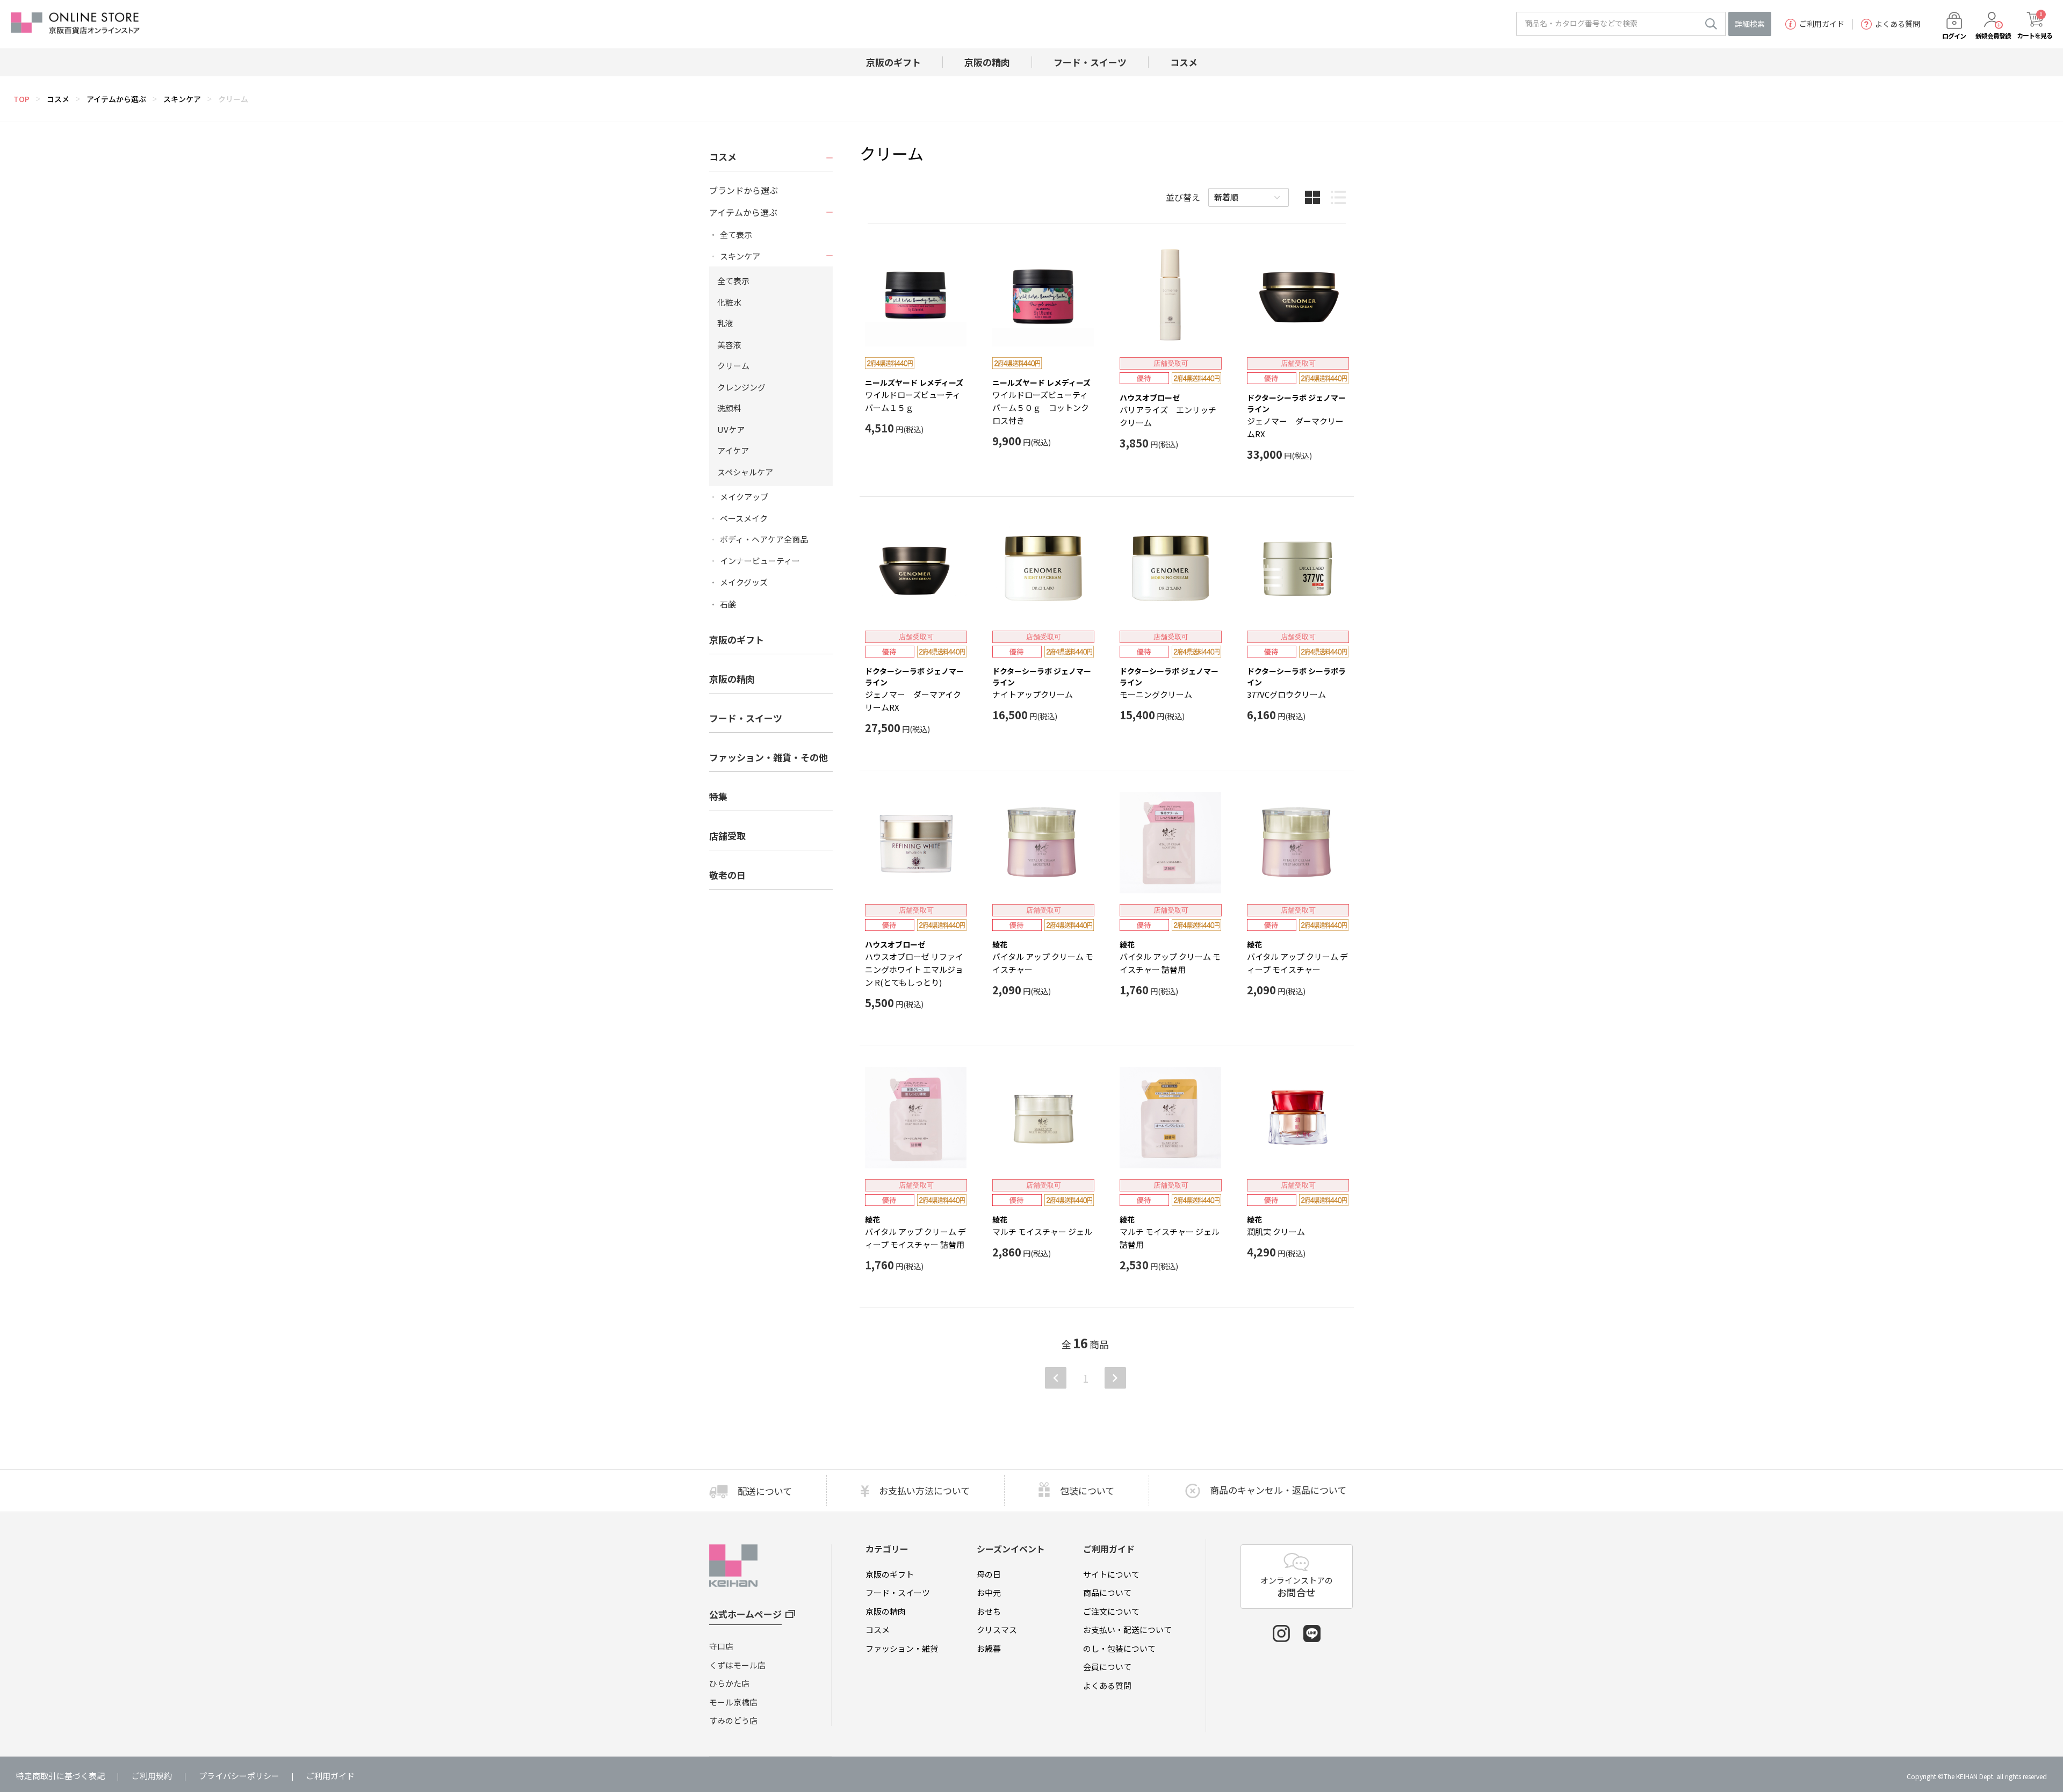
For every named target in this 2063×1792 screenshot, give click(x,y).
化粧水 (729, 302)
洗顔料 (729, 408)
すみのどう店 (733, 1720)
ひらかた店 (729, 1683)
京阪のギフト (890, 1574)
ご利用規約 (152, 1776)
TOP (21, 99)
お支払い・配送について (1127, 1630)
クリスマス (997, 1630)
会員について (1107, 1667)
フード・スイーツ (898, 1592)
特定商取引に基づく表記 (60, 1776)
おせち (989, 1611)
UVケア (731, 429)
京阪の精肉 (732, 679)
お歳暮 (989, 1648)
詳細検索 (1750, 24)
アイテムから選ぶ (116, 99)
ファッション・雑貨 (902, 1648)
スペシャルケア (745, 472)
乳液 (725, 323)
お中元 (989, 1592)
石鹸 (728, 604)
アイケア (733, 450)
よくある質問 (1898, 24)
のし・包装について (1119, 1648)
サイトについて (1111, 1574)
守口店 (721, 1646)
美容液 (729, 345)
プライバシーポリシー (239, 1776)
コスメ (58, 99)
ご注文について (1111, 1611)
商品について (1107, 1592)
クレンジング (741, 387)
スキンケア (182, 99)
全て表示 (736, 235)
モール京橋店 (733, 1702)
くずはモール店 (737, 1665)
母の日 (989, 1574)
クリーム (233, 99)
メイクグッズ (744, 582)
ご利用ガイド (1822, 24)
